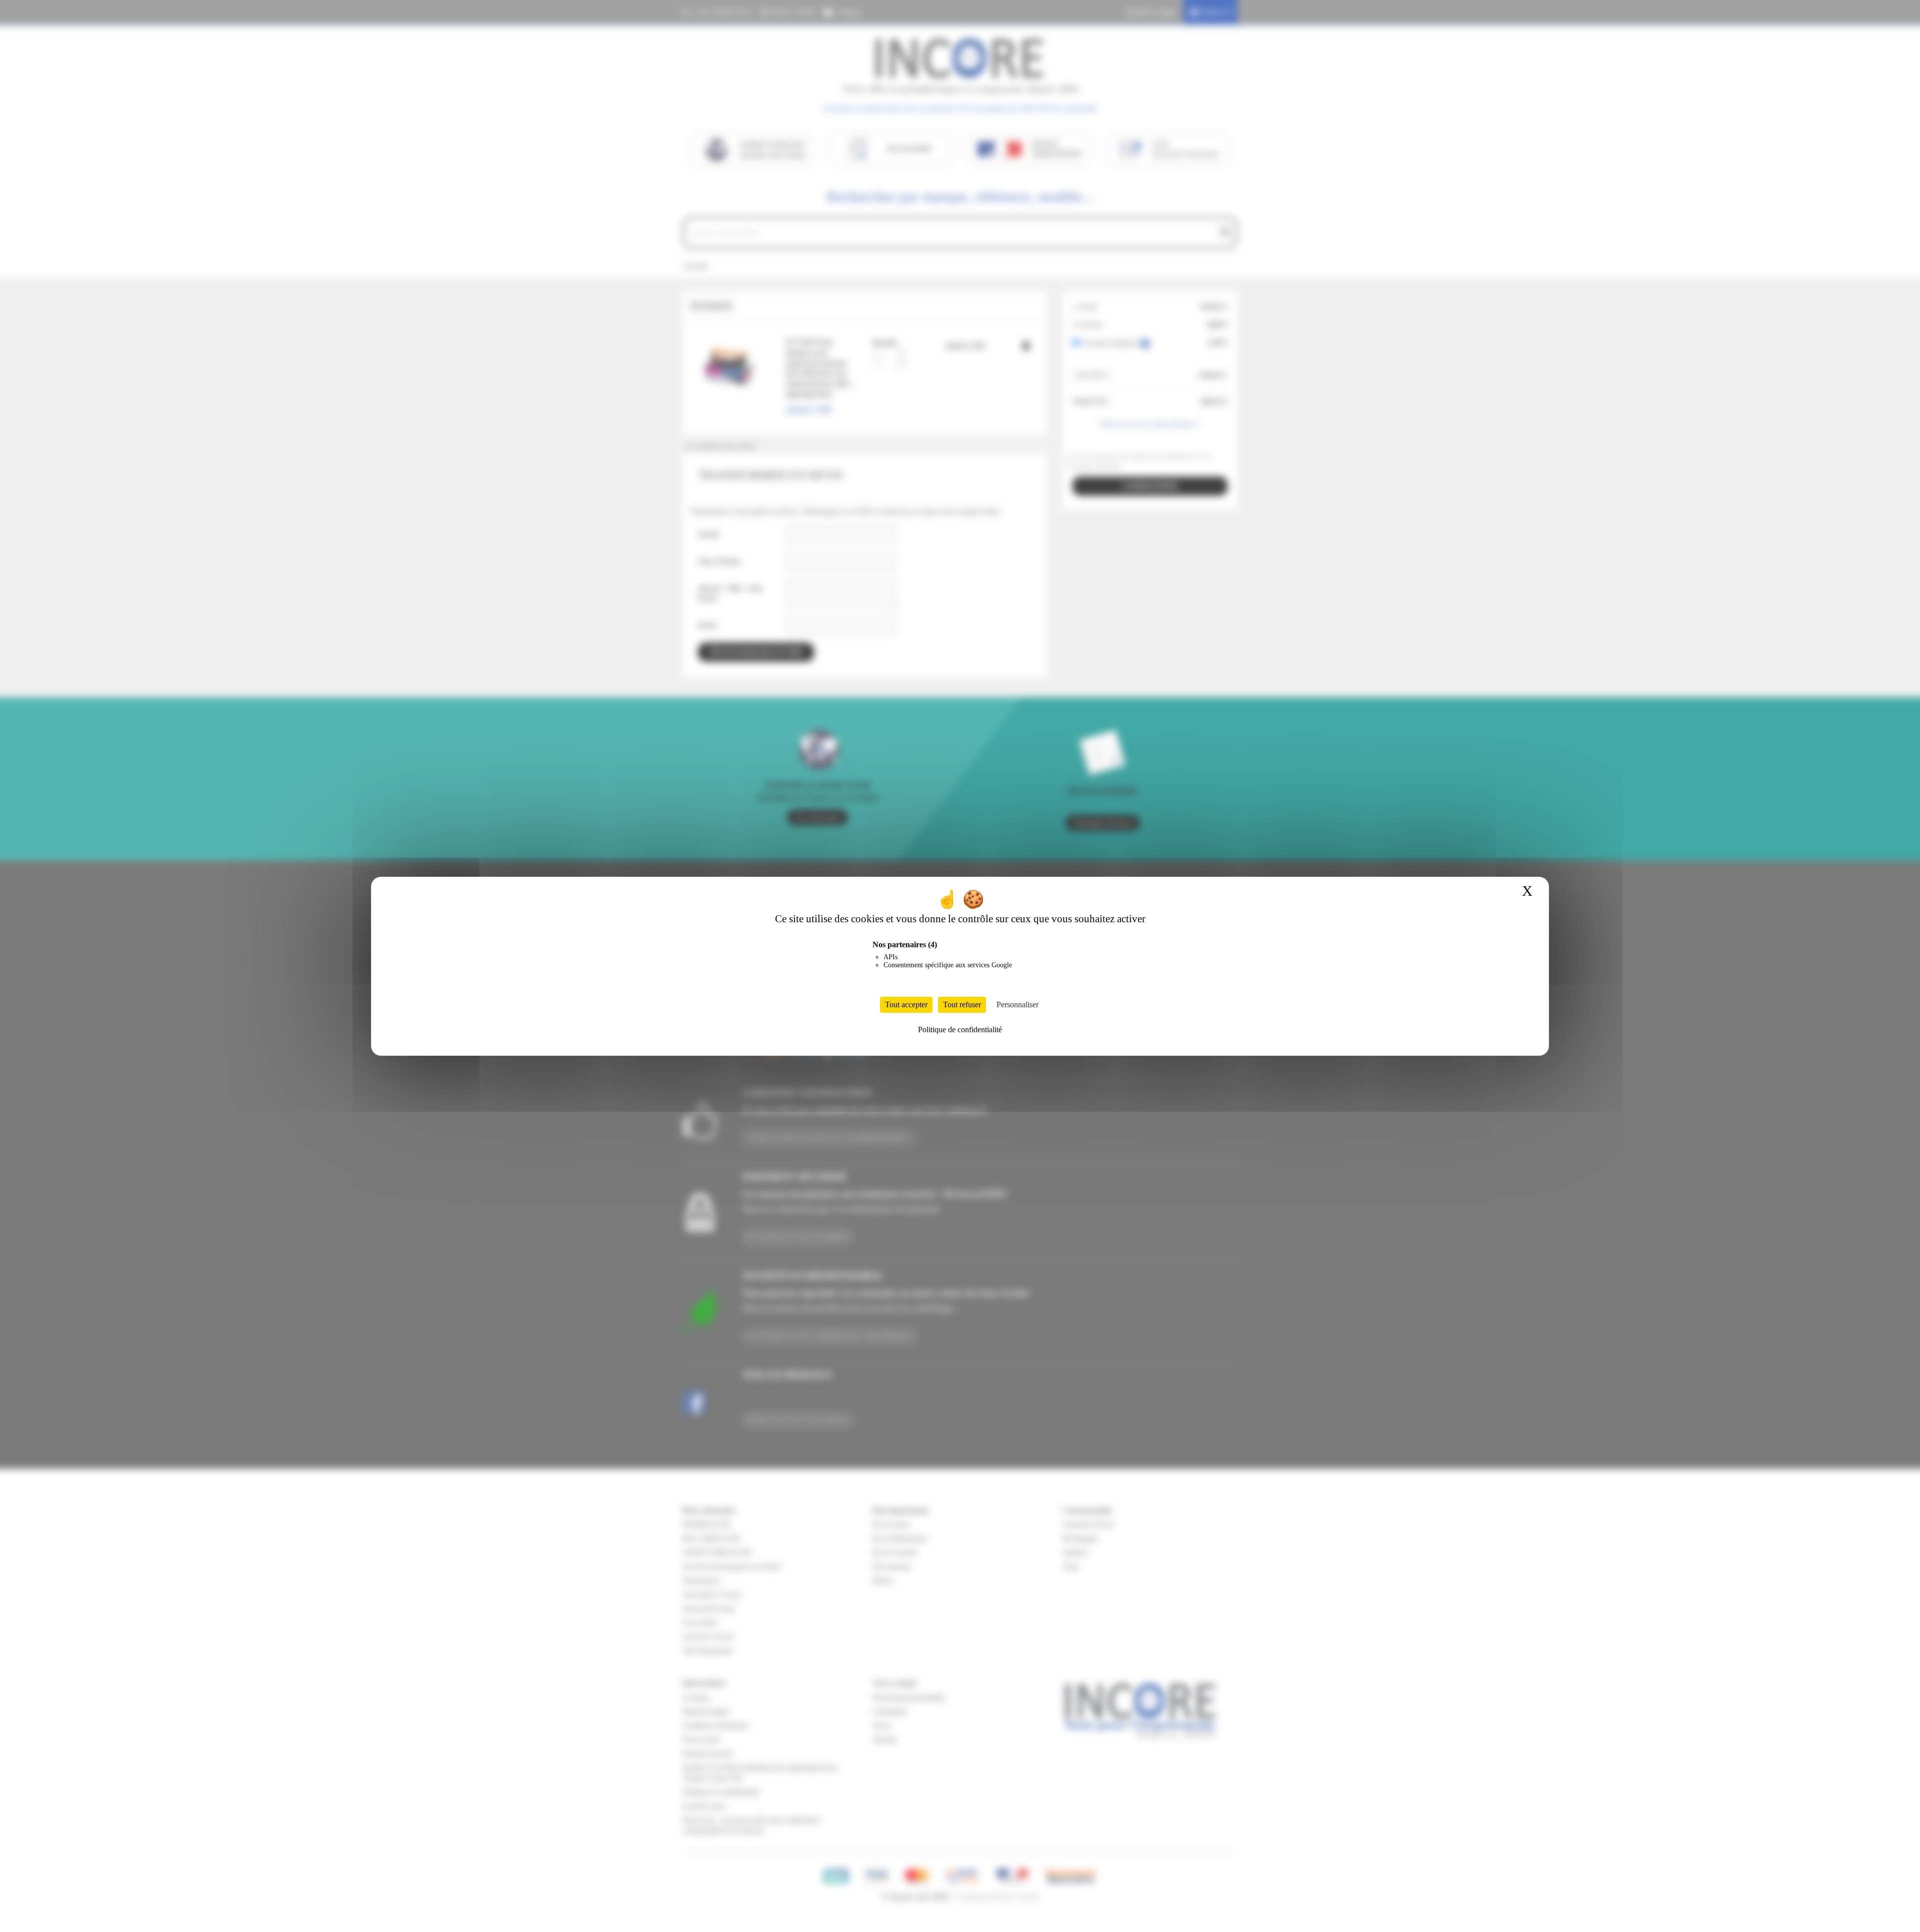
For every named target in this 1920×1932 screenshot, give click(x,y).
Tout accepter (906, 1005)
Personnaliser (1017, 1005)
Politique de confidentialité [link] (960, 1030)
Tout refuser (962, 1005)
